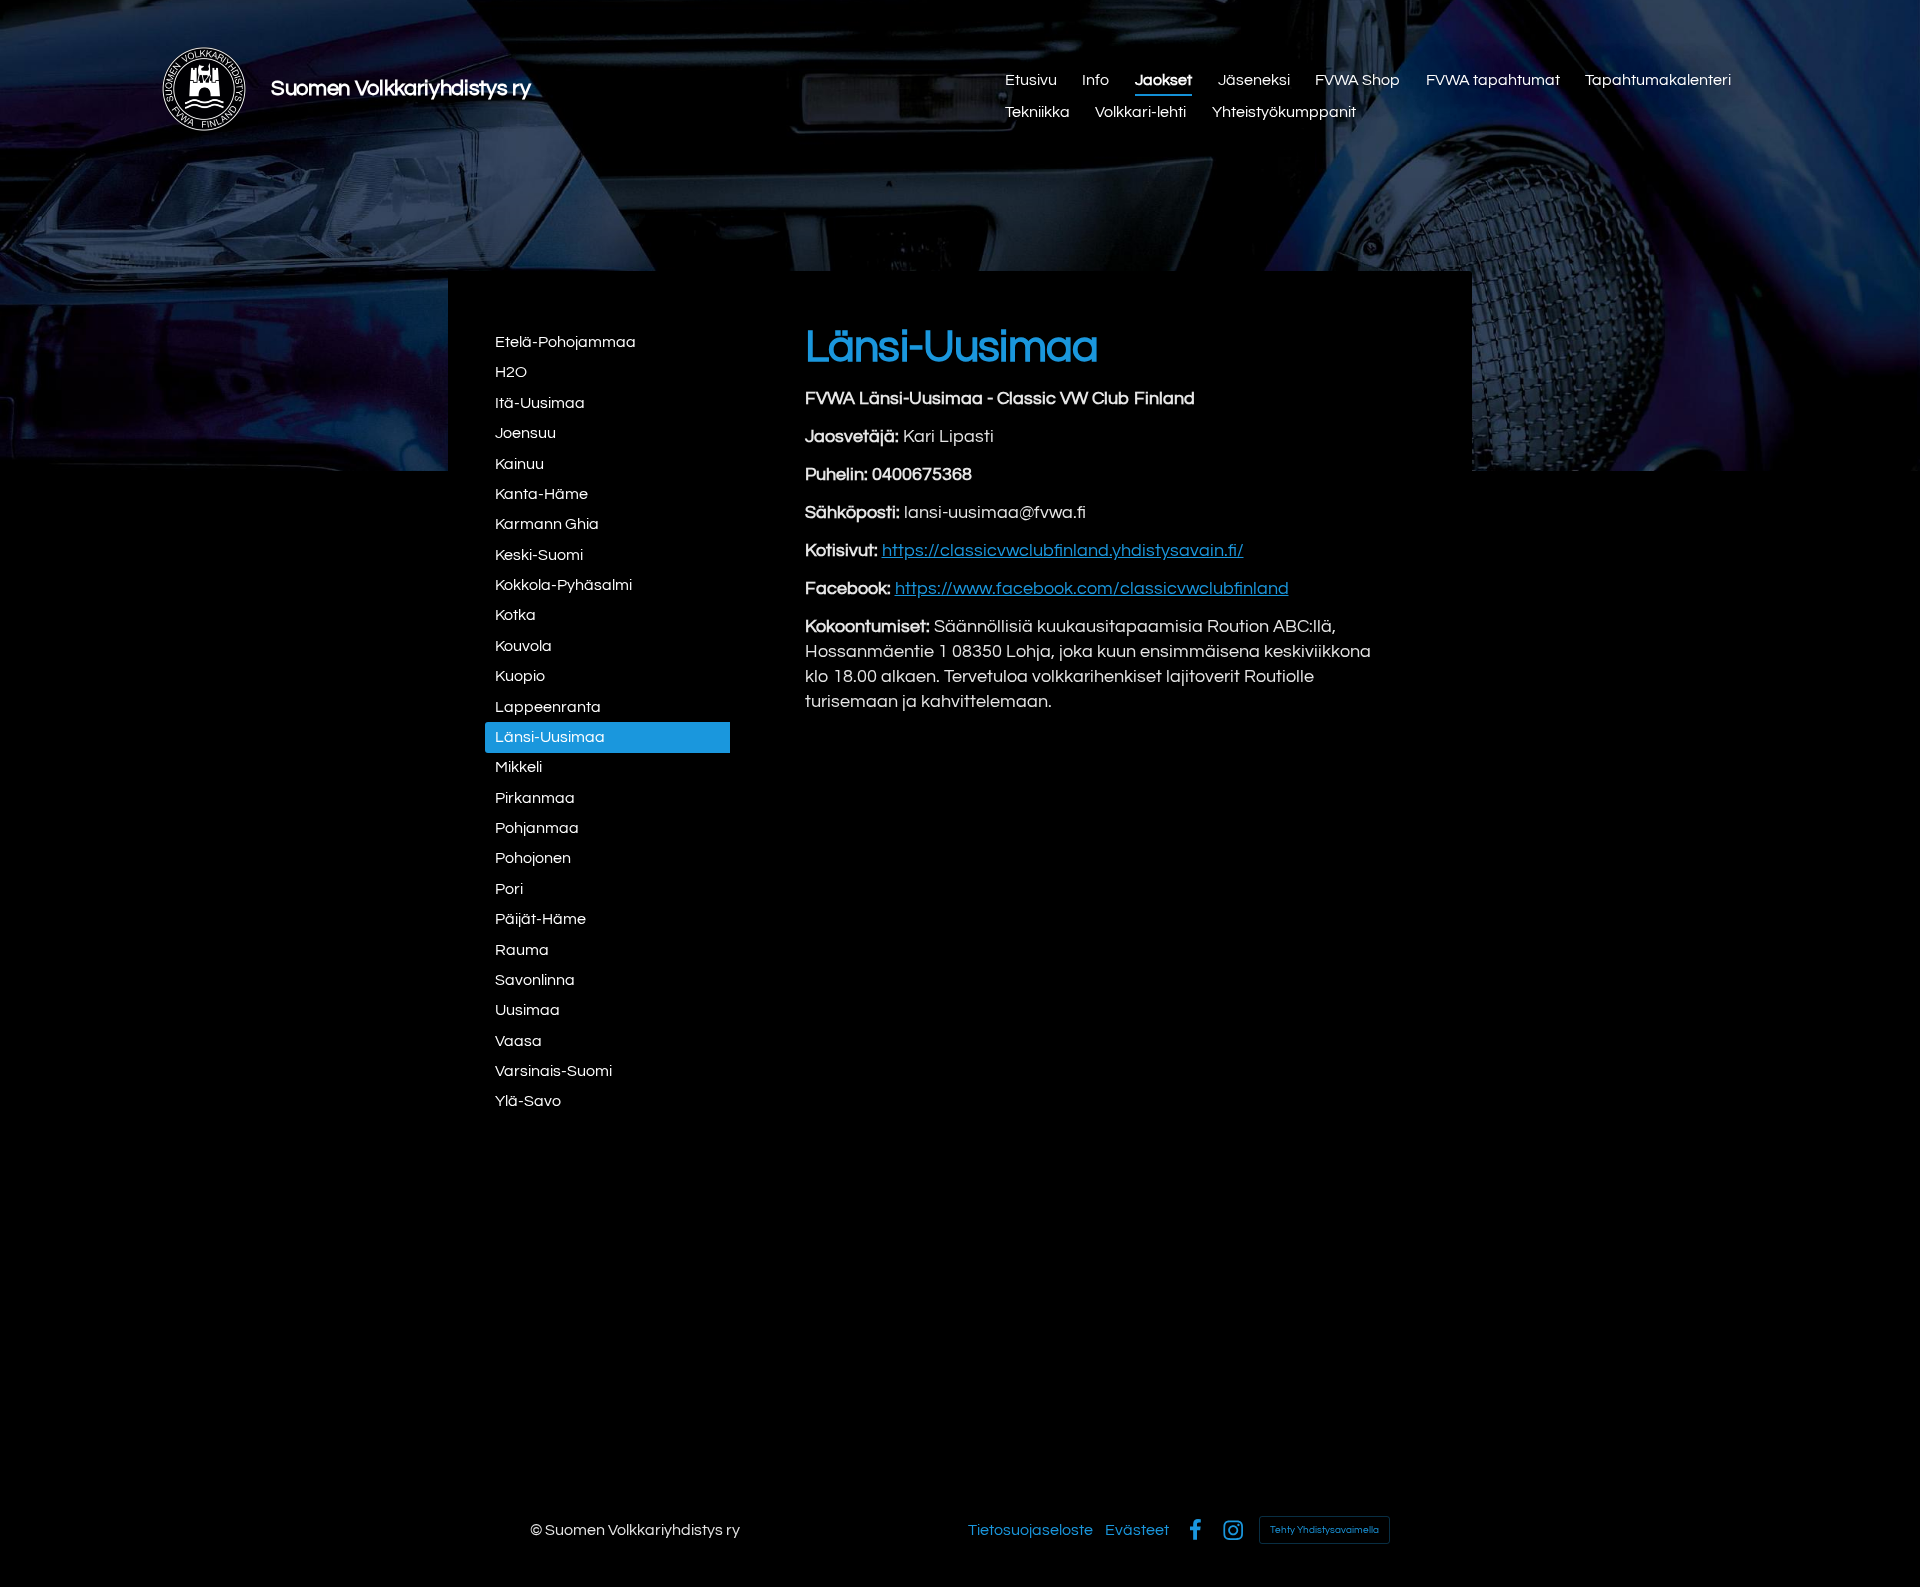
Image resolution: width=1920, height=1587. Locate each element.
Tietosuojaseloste (1030, 1530)
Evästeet (1137, 1530)
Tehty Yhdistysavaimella (1324, 1530)
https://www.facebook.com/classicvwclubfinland (1092, 588)
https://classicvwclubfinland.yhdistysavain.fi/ (1063, 550)
